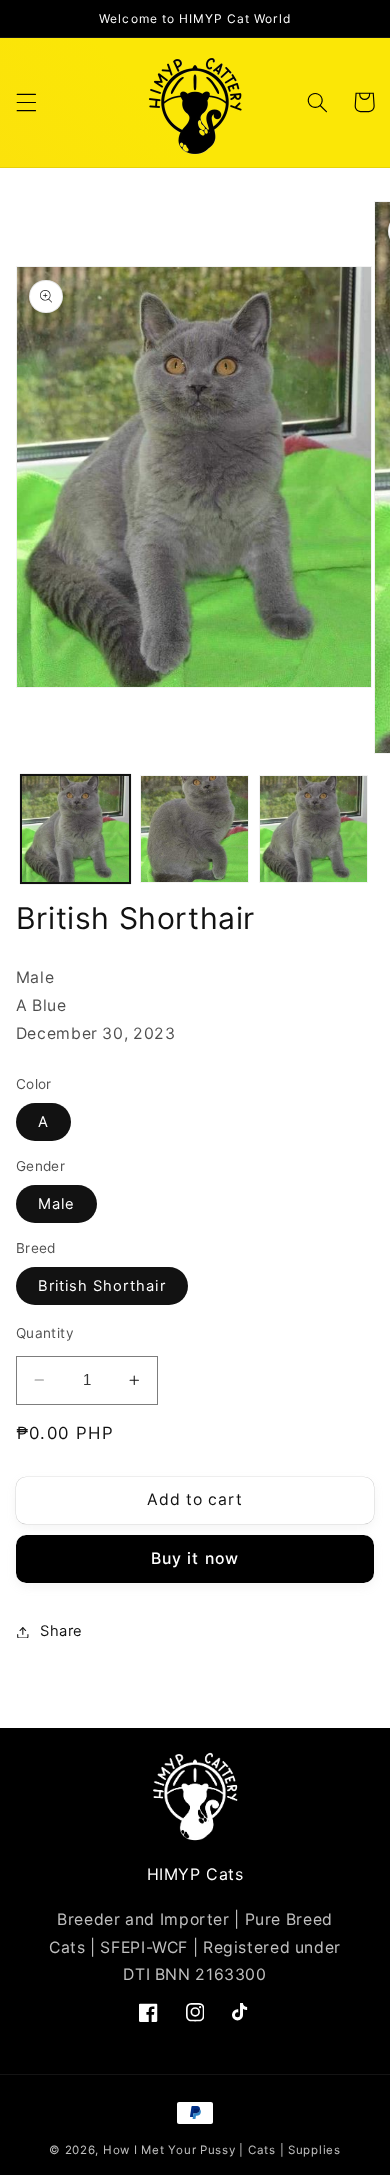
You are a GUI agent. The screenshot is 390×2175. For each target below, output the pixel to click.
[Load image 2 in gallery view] (194, 829)
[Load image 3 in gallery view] (313, 829)
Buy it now (195, 1558)
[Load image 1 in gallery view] (75, 829)
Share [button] (61, 1631)
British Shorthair (102, 1286)
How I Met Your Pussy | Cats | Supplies (222, 2150)
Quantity (45, 1333)
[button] (26, 102)
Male (56, 1204)
